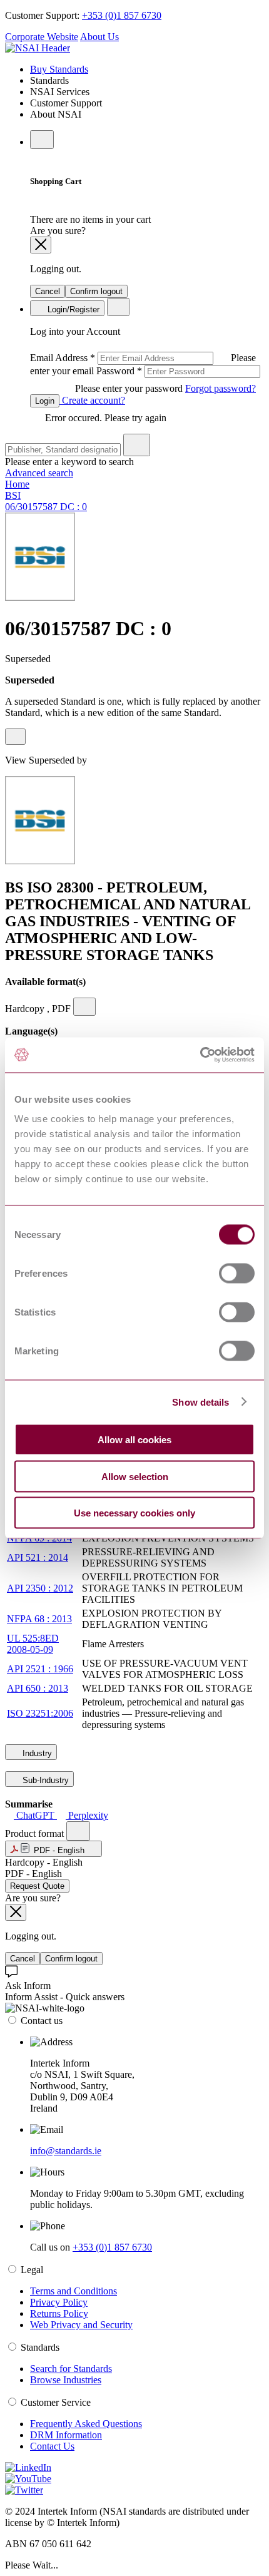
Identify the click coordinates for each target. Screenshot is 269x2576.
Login (45, 401)
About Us (99, 37)
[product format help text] (78, 1831)
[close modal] (41, 245)
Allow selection (135, 1476)
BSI (13, 495)
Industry (36, 1753)
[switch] (237, 1274)
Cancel (48, 291)
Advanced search (39, 473)
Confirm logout (96, 291)
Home (17, 484)
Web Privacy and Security (81, 2325)
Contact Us (52, 2446)
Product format (36, 1833)
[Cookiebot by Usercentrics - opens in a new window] (200, 1055)
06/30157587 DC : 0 (46, 507)
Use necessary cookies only (134, 1513)
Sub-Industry (44, 1780)
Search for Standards (71, 2369)
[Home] (38, 48)
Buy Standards (59, 69)
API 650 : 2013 (38, 1688)
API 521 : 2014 (38, 1557)
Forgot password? (221, 388)
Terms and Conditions (74, 2291)
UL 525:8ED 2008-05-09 (33, 1644)
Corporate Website (42, 37)
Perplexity (87, 1815)
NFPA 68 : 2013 (39, 1619)
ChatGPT (35, 1815)
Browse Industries (66, 2380)
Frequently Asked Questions (86, 2424)
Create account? (92, 400)
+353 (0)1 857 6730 (122, 15)
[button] (53, 1849)
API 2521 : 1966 (40, 1669)
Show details (200, 1402)
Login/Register (72, 309)
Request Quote (37, 1886)
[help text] (15, 737)
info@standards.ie (66, 2151)
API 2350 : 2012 (40, 1588)
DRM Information (66, 2435)
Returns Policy (59, 2313)
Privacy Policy (59, 2302)
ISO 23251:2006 (40, 1713)
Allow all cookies (134, 1440)
